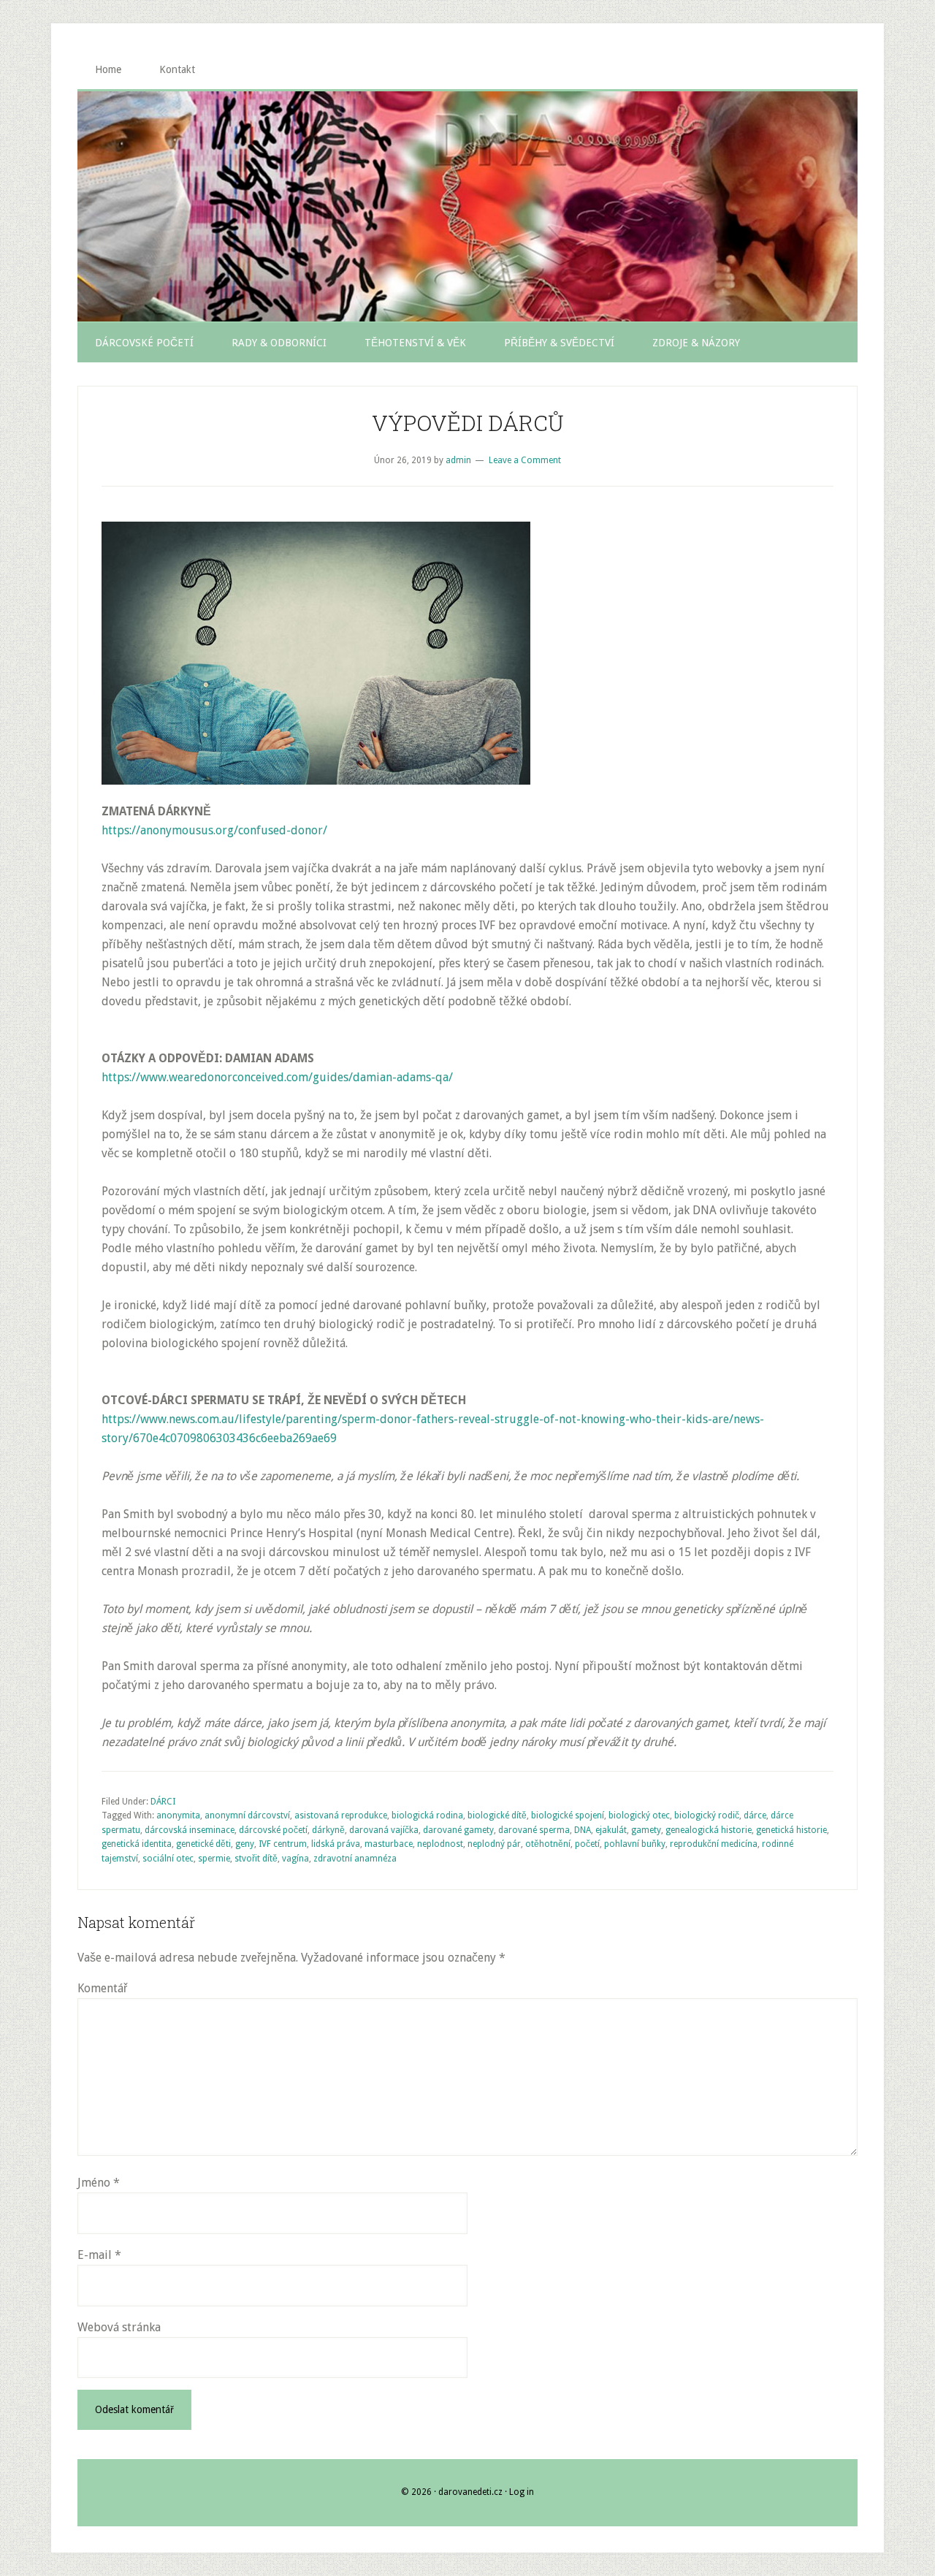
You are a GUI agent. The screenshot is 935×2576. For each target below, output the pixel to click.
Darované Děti (467, 206)
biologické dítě (497, 1815)
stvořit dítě (256, 1859)
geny (245, 1844)
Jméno (99, 2183)
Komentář (102, 1988)
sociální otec (168, 1859)
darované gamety (458, 1830)
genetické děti (203, 1844)
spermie (214, 1859)
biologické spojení (568, 1815)
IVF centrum (283, 1844)
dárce (755, 1815)
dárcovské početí (273, 1830)
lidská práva (336, 1844)
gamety (646, 1830)
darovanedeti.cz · (474, 2492)
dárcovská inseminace (190, 1830)
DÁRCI (163, 1802)
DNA (583, 1830)
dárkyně (328, 1830)
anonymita (178, 1815)
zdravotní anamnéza (355, 1859)
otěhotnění (548, 1844)
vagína (295, 1859)
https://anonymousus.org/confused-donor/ (214, 830)
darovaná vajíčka (384, 1830)
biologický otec (639, 1815)
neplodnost (440, 1844)
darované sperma (534, 1830)
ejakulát (611, 1830)
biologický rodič (707, 1815)
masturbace (389, 1844)
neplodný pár (494, 1844)
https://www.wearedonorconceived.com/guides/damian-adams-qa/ (277, 1077)
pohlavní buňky (635, 1844)
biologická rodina (427, 1815)
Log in (522, 2492)
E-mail (99, 2255)
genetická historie (791, 1830)
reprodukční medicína (714, 1844)
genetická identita (137, 1844)
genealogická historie (709, 1830)
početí (587, 1844)
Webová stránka (119, 2327)
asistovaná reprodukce (341, 1815)
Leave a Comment (525, 460)
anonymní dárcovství (247, 1815)
